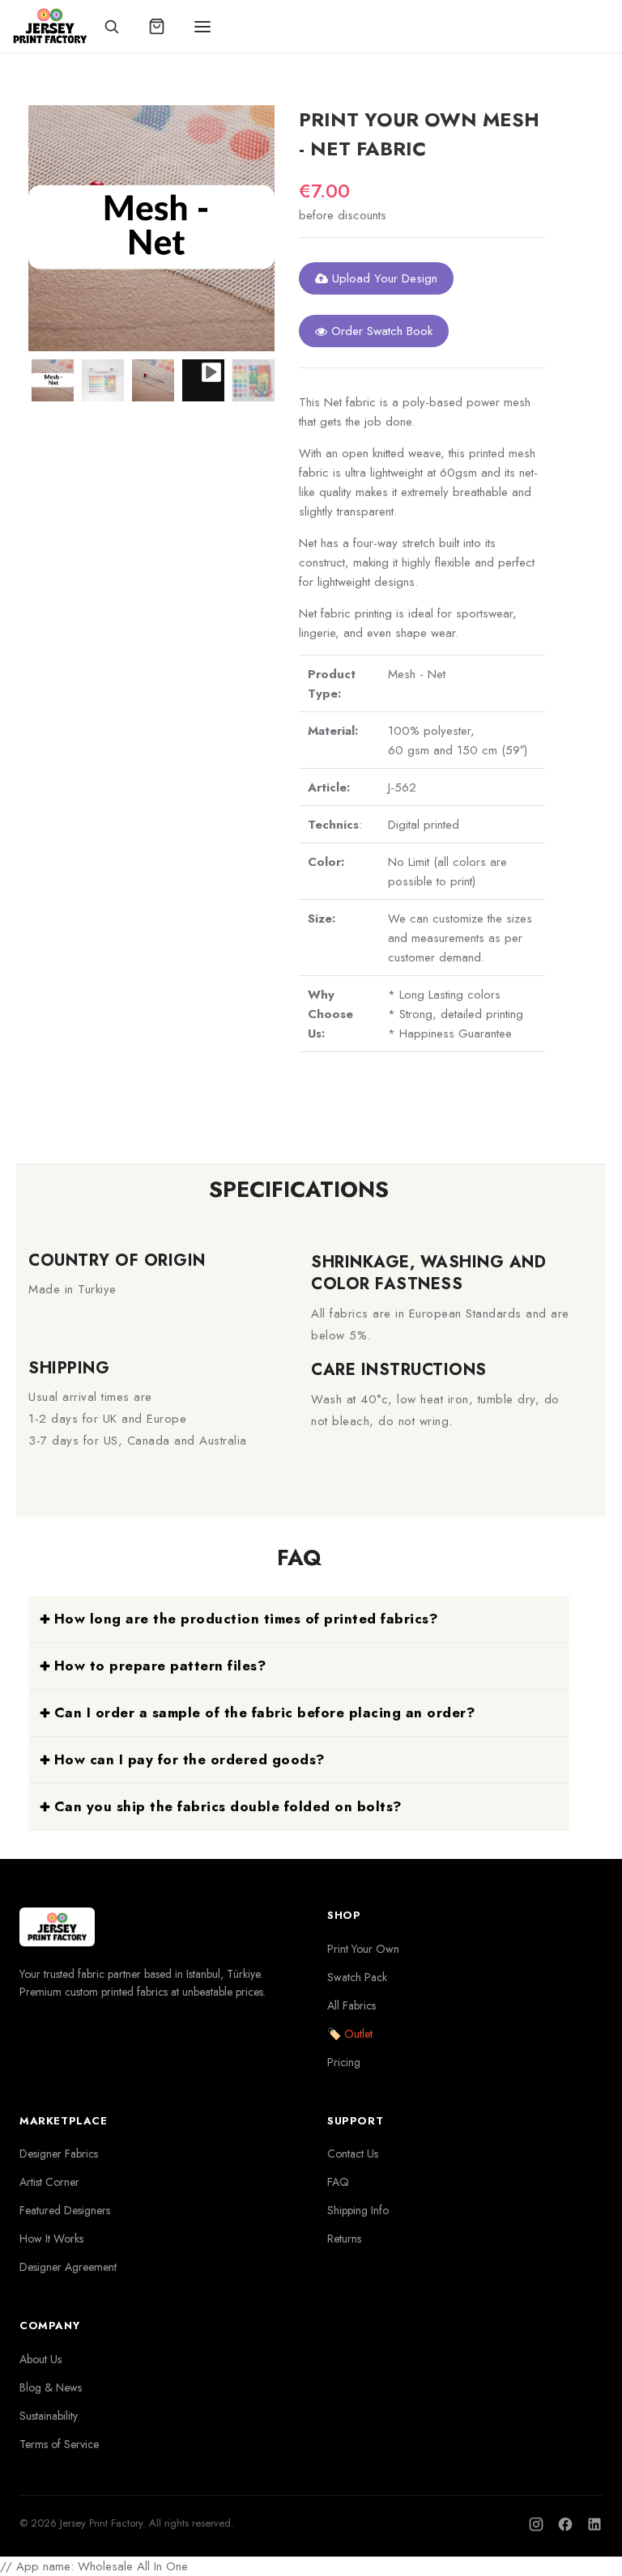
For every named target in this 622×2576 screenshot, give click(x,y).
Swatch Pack (357, 1977)
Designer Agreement (68, 2267)
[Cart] (157, 27)
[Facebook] (565, 2524)
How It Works (51, 2239)
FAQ (338, 2182)
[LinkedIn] (594, 2524)
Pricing (344, 2062)
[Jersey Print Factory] (50, 26)
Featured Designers (65, 2210)
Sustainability (49, 2416)
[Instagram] (536, 2524)
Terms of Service (59, 2444)
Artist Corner (49, 2182)
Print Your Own (363, 1949)
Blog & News (51, 2387)
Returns (344, 2239)
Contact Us (353, 2154)
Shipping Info (358, 2210)
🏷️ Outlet (350, 2034)
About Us (40, 2359)
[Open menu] (202, 27)
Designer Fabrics (59, 2154)
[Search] (112, 27)
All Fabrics (351, 2005)
